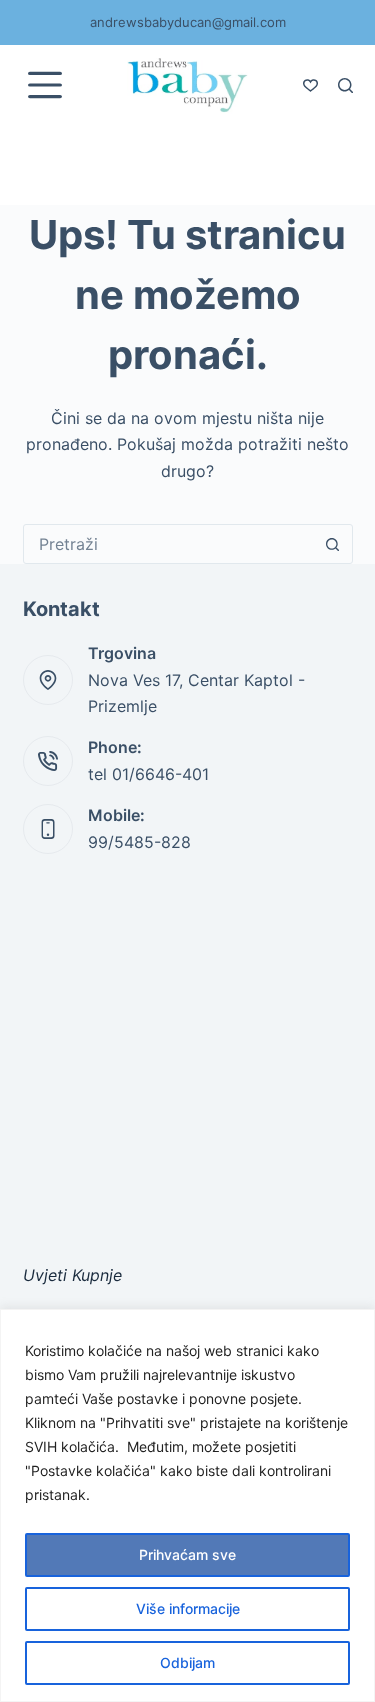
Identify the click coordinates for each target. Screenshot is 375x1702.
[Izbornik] (45, 85)
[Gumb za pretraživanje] (333, 544)
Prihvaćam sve (187, 1554)
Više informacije (188, 1608)
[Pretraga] (345, 85)
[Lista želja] (310, 85)
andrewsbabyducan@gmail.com (188, 22)
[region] (187, 1505)
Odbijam (187, 1662)
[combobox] (169, 544)
